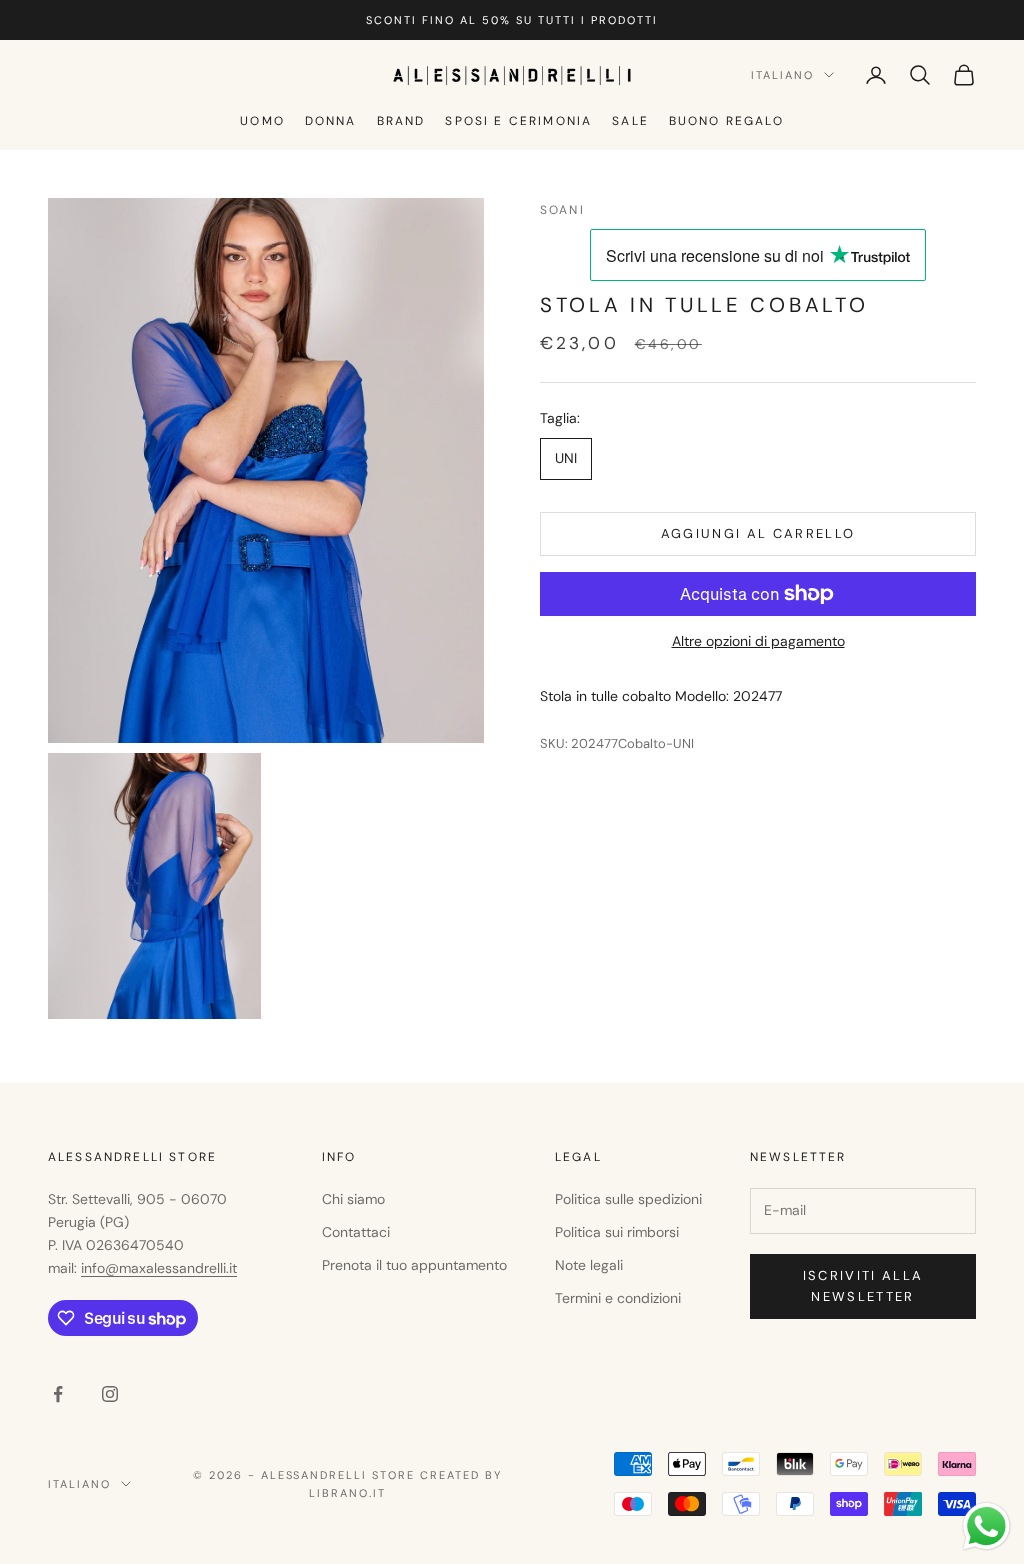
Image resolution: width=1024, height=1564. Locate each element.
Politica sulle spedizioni (628, 1199)
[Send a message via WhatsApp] (986, 1526)
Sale (630, 121)
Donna (331, 121)
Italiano (782, 75)
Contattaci (356, 1232)
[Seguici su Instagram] (110, 1394)
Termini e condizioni (618, 1298)
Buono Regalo (726, 121)
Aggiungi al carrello (758, 533)
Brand (401, 121)
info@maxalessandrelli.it (159, 1268)
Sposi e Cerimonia (518, 121)
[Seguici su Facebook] (58, 1394)
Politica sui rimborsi (617, 1232)
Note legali (589, 1265)
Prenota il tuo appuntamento (414, 1265)
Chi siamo (353, 1199)
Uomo (262, 121)
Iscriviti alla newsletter (863, 1286)
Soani (562, 210)
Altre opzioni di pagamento (758, 641)
